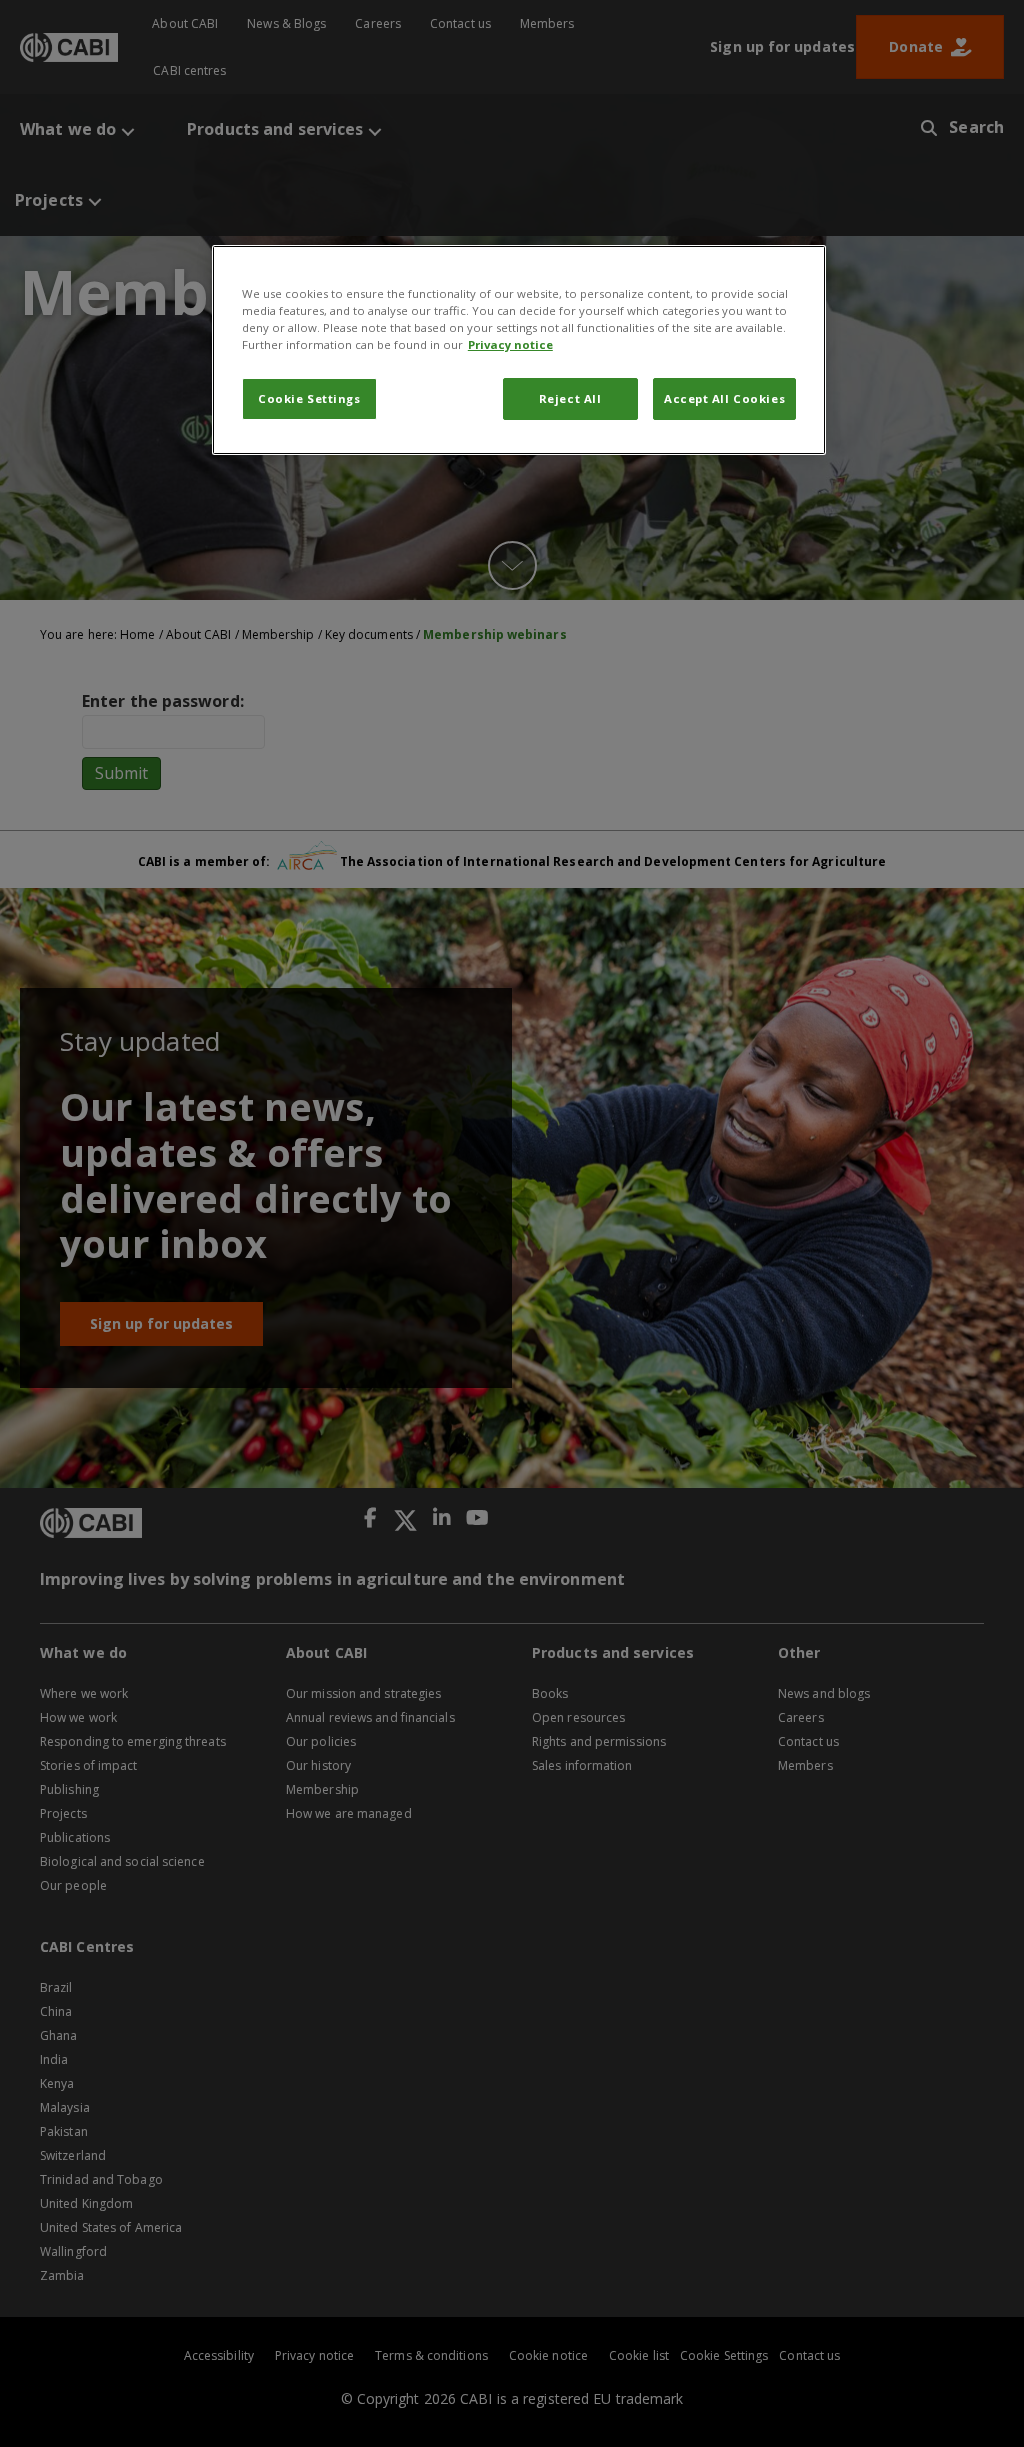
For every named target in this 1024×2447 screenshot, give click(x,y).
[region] (519, 350)
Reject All (570, 398)
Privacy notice (510, 344)
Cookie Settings (309, 398)
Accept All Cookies (724, 398)
